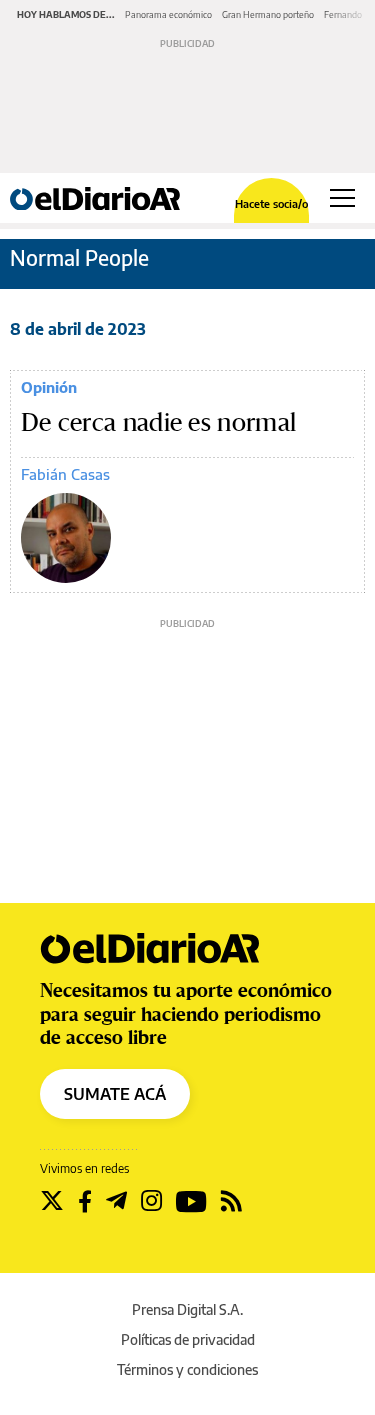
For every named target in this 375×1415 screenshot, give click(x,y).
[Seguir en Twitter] (52, 1201)
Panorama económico (168, 14)
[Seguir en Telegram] (116, 1201)
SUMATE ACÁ (115, 1094)
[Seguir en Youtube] (191, 1201)
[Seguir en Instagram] (151, 1201)
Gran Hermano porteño (268, 14)
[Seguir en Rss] (231, 1201)
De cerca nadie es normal (158, 423)
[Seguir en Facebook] (85, 1201)
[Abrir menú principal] (342, 198)
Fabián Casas (65, 474)
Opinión (49, 387)
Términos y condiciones (187, 1369)
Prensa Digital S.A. (187, 1309)
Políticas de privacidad (188, 1339)
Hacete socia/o (271, 203)
